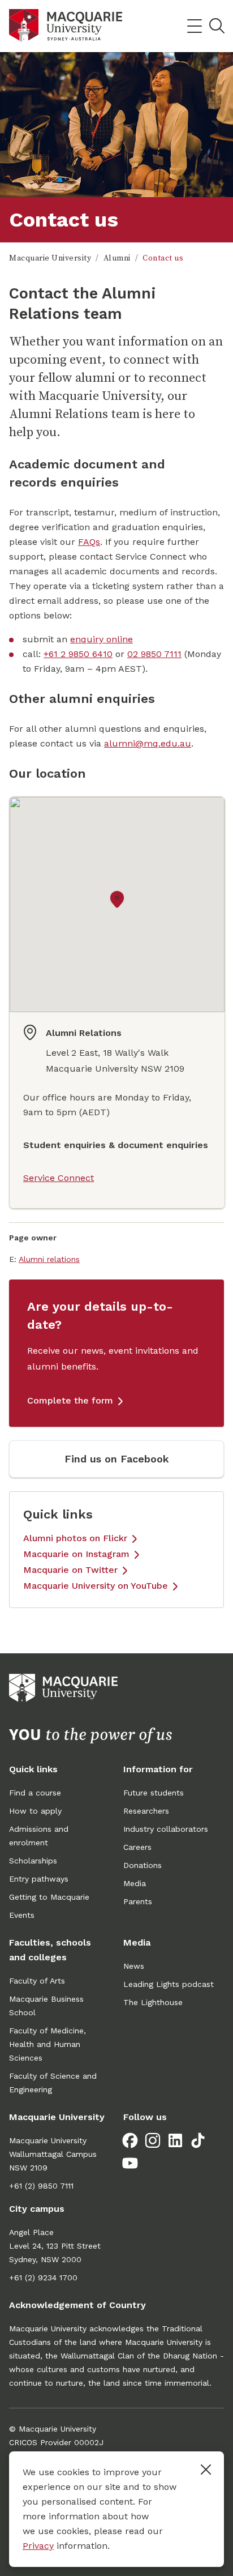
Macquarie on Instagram (76, 1554)
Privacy (38, 2546)
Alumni (117, 258)
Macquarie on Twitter (70, 1570)
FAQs (89, 542)
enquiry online (102, 639)
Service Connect (59, 1178)
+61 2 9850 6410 (78, 654)
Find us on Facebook (117, 1459)
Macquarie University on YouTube (96, 1586)
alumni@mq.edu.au (148, 743)
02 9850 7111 (154, 654)
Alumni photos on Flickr (75, 1538)
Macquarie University (50, 258)
